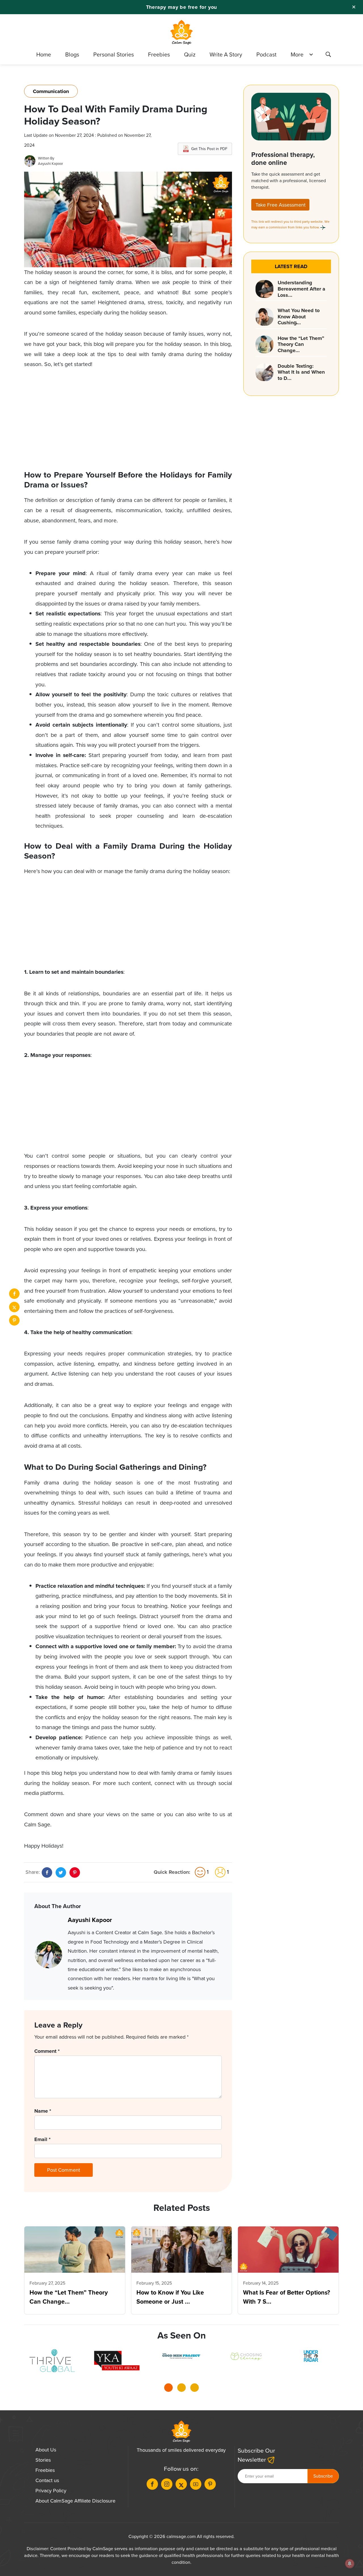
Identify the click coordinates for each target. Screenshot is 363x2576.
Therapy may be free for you (182, 7)
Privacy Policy (51, 2491)
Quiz (190, 54)
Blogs (72, 54)
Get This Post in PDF (209, 149)
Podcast (266, 54)
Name (43, 2111)
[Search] (328, 55)
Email (42, 2139)
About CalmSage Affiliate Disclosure (75, 2501)
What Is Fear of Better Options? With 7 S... (287, 2297)
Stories (43, 2460)
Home (44, 54)
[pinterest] (14, 1320)
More (297, 54)
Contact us (47, 2480)
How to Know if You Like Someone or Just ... (170, 2297)
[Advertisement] (128, 420)
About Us (46, 2450)
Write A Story (226, 54)
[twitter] (14, 1307)
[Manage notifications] (350, 2564)
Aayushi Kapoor (50, 164)
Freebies (159, 54)
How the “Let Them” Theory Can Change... (69, 2297)
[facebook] (14, 1294)
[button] (168, 2389)
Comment (47, 2051)
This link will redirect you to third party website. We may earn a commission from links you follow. (290, 224)
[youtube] (196, 2484)
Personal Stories (114, 54)
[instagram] (167, 2484)
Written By (46, 158)
